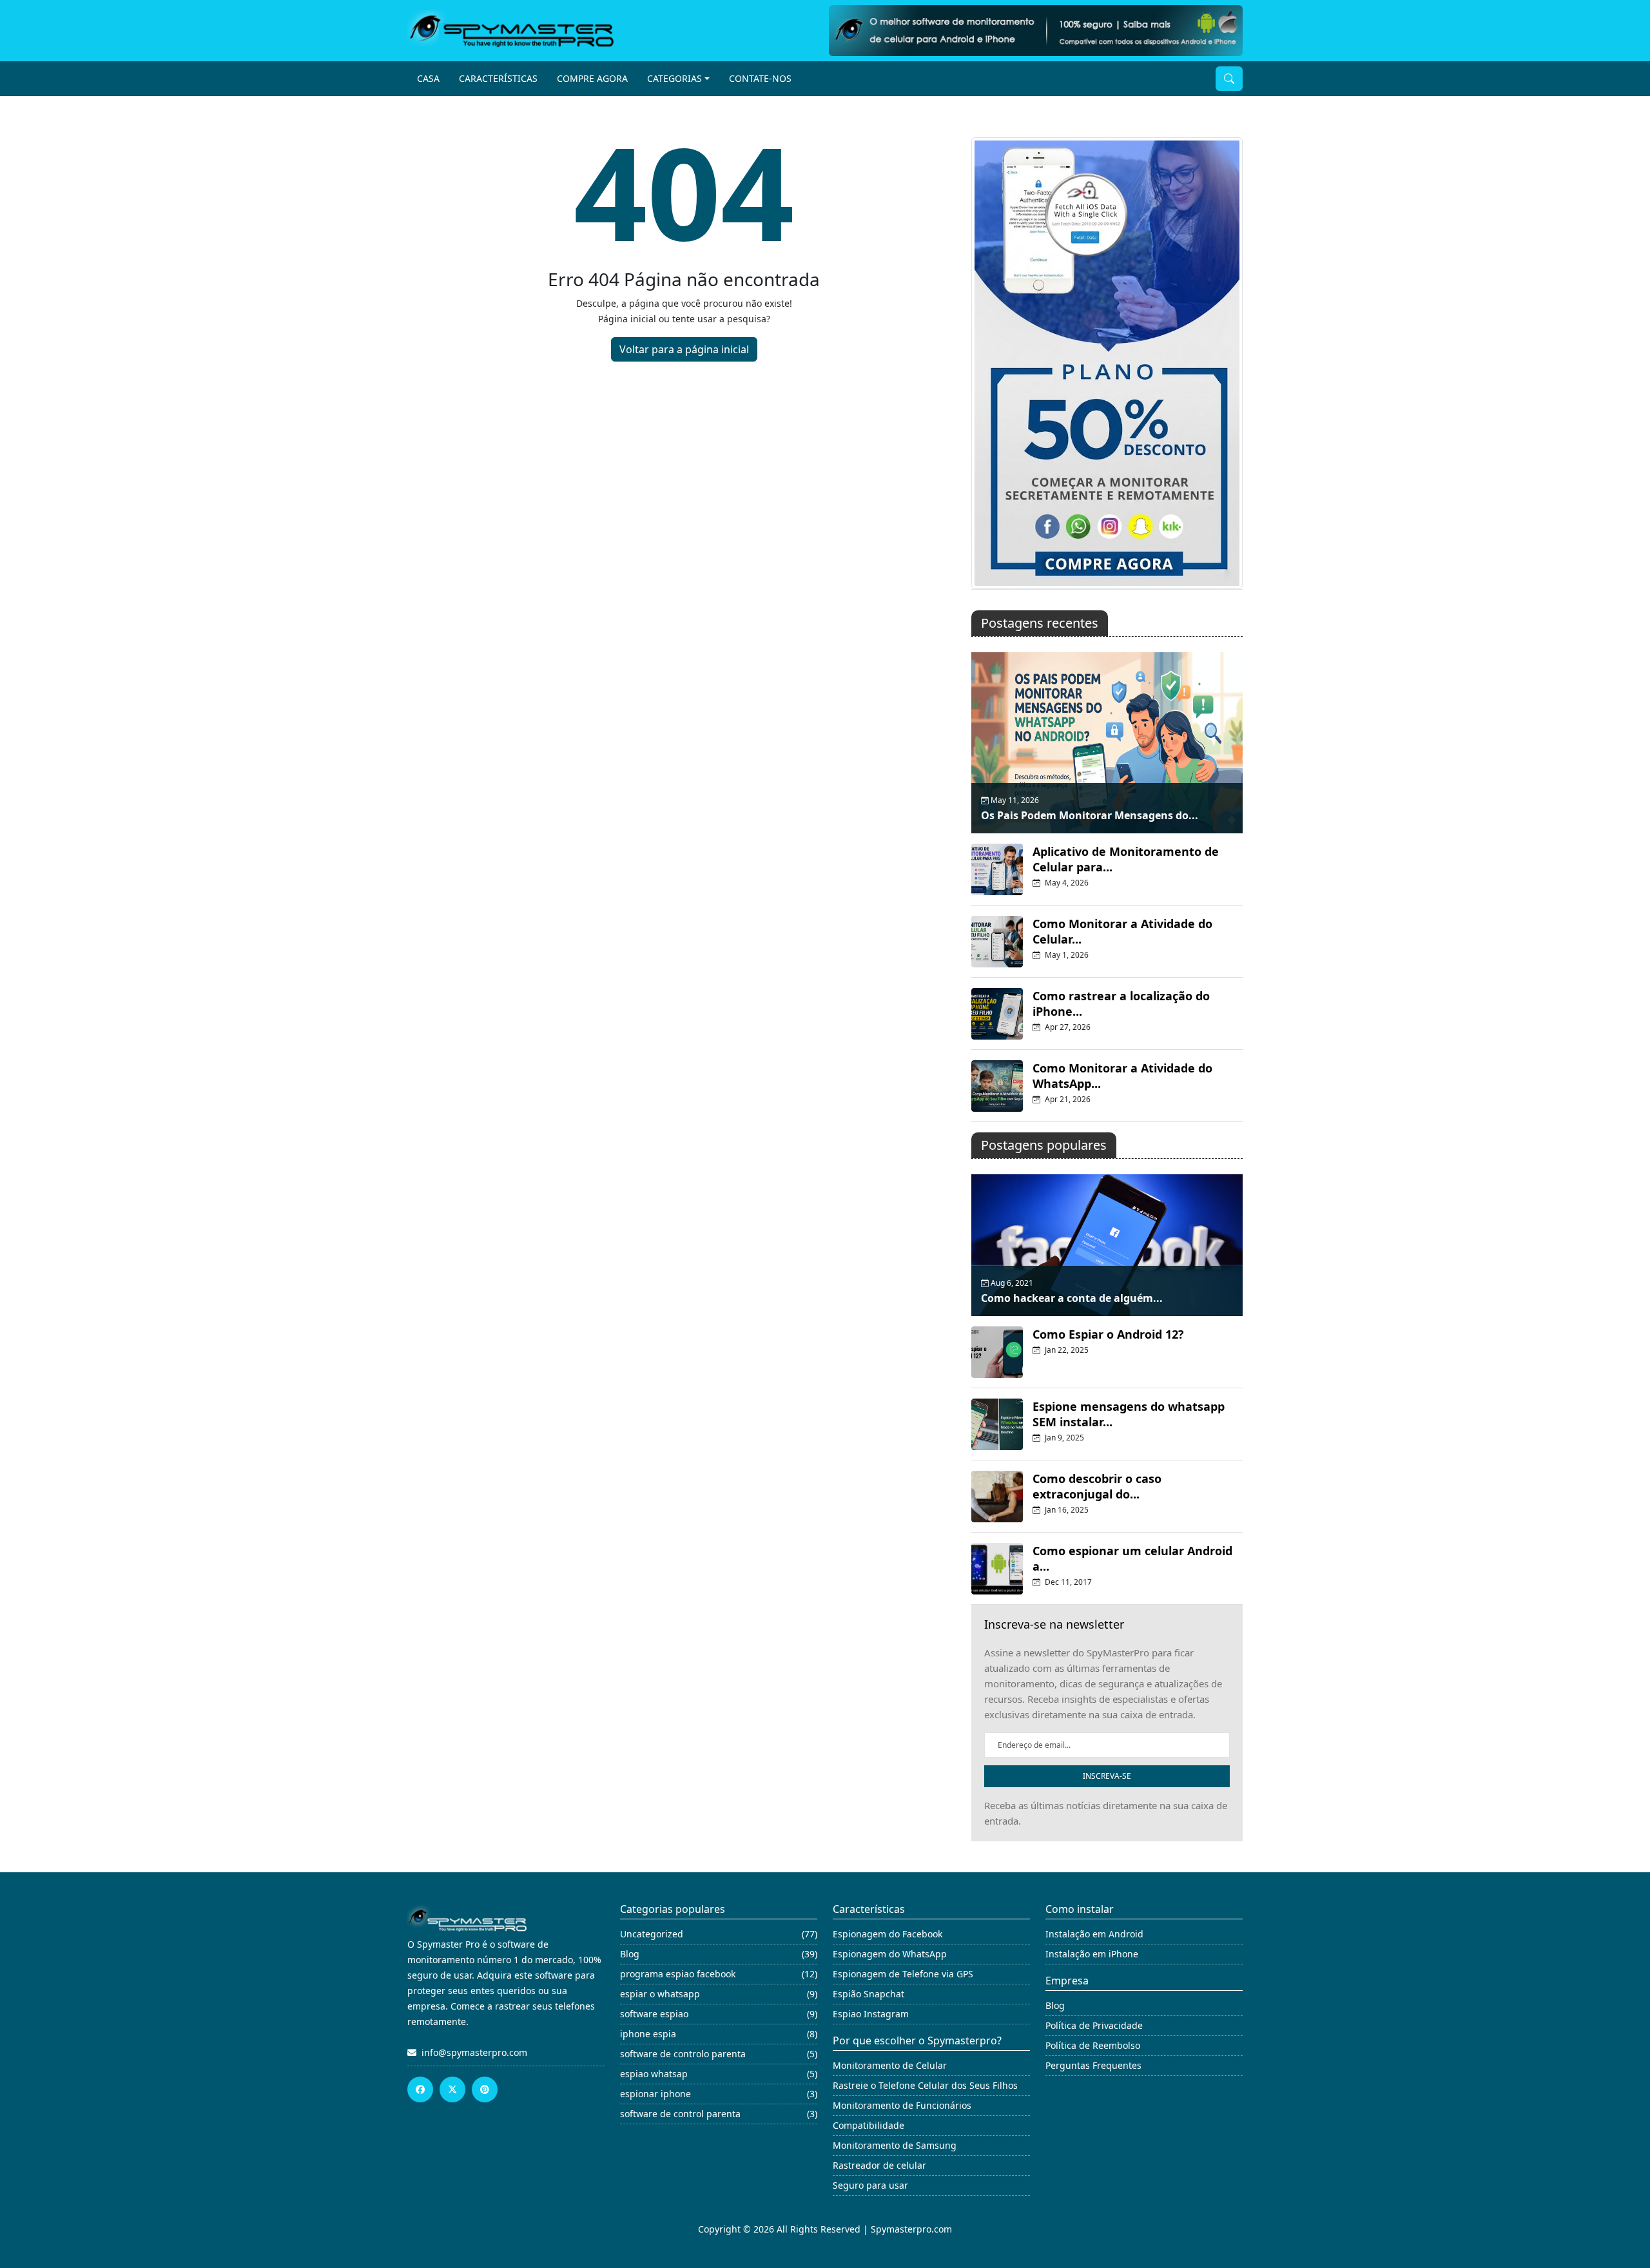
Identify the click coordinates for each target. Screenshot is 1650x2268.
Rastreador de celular (879, 2165)
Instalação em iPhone (1092, 1954)
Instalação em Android (1094, 1934)
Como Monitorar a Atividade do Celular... (1122, 931)
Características (498, 78)
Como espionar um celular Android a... (1132, 1558)
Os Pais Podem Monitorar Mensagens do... (1090, 815)
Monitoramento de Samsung (895, 2145)
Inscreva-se (1107, 1776)
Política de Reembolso (1093, 2045)
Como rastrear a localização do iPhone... (1121, 1003)
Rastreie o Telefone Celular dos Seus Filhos (925, 2085)
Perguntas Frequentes (1093, 2065)
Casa (428, 78)
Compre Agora (592, 78)
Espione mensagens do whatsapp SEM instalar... (1129, 1414)
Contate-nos (760, 78)
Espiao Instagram (871, 2014)
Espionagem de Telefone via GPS (903, 1974)
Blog (1055, 2005)
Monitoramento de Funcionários (902, 2105)
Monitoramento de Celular (890, 2065)
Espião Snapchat (869, 1994)
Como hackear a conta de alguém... (1072, 1298)
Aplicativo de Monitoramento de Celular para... (1126, 859)
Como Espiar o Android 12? (1108, 1334)
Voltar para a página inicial (684, 349)
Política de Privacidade (1094, 2025)
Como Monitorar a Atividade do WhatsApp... (1122, 1076)
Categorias (675, 78)
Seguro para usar (870, 2185)
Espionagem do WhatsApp (890, 1954)
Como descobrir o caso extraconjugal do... (1097, 1486)
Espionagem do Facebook (888, 1934)
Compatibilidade (869, 2125)
